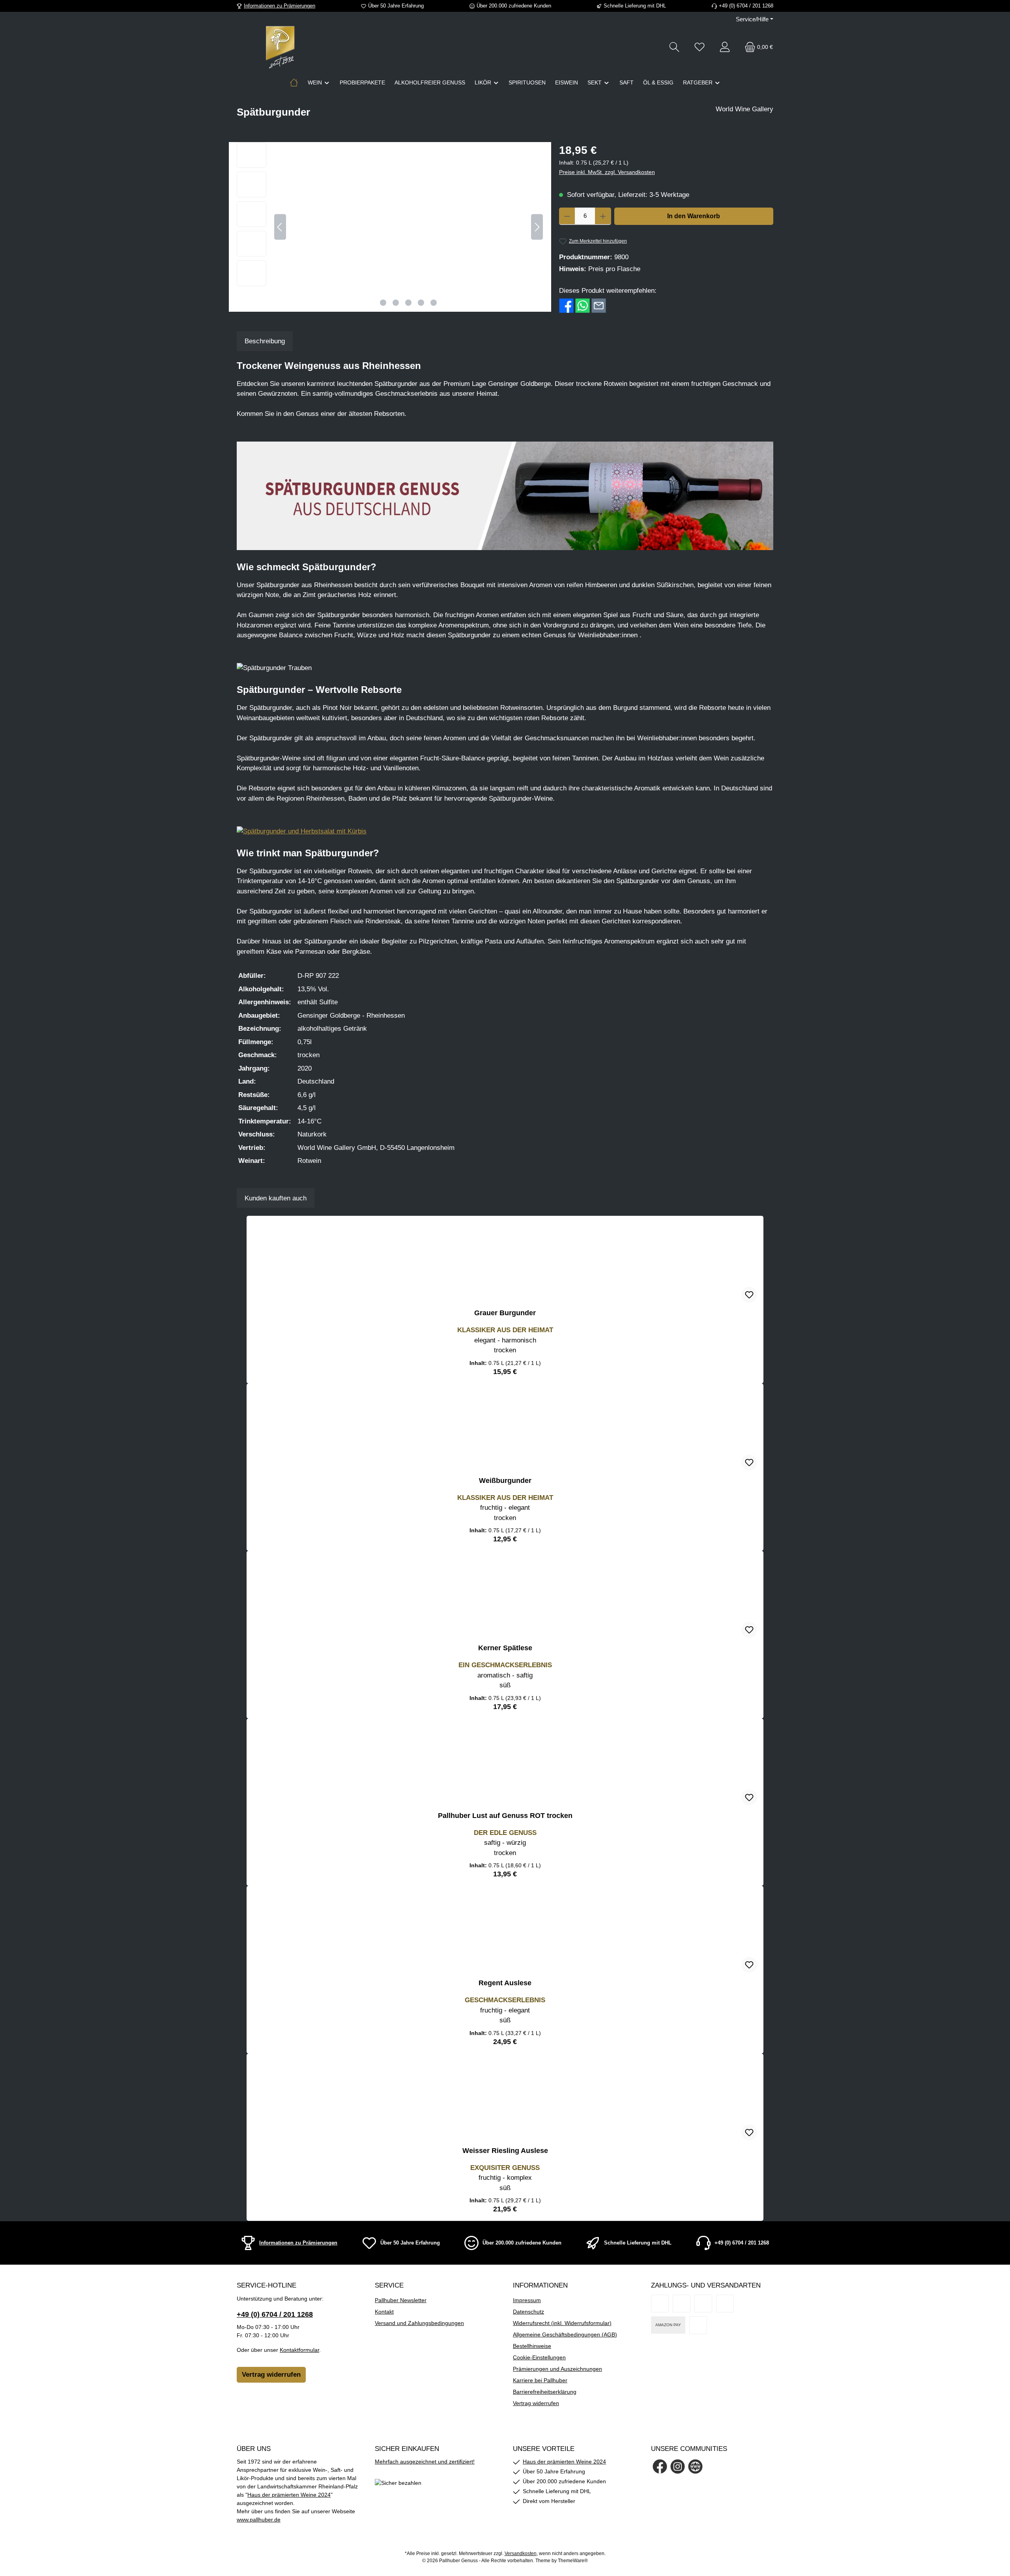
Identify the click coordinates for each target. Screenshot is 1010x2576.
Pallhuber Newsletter (401, 2300)
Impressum (527, 2300)
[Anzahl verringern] (567, 216)
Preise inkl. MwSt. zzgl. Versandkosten (607, 172)
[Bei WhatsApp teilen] (583, 305)
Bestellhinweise (532, 2346)
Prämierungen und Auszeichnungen (557, 2369)
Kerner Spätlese (505, 1648)
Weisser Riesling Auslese (505, 2151)
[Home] (294, 82)
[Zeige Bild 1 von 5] (383, 303)
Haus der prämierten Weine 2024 (289, 2495)
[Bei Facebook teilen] (566, 305)
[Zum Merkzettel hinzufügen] (749, 1295)
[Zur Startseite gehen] (280, 47)
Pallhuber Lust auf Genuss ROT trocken (505, 1816)
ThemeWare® (573, 2561)
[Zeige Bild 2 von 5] (396, 303)
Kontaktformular (299, 2350)
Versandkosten (521, 2554)
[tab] (265, 341)
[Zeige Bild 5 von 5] (434, 303)
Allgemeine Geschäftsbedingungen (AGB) (565, 2334)
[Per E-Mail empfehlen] (599, 305)
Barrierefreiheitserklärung (545, 2392)
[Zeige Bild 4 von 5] (421, 303)
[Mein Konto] (725, 47)
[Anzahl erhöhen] (603, 216)
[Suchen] (674, 47)
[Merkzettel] (700, 47)
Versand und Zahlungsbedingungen (419, 2323)
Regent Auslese (505, 1983)
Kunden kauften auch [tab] (276, 1198)
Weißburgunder (505, 1481)
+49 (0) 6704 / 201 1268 (275, 2314)
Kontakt (384, 2312)
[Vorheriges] (280, 227)
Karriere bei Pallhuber (540, 2380)
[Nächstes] (537, 227)
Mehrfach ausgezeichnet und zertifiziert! (425, 2462)
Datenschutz (528, 2312)
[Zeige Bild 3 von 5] (408, 303)
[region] (390, 227)
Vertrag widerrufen (271, 2375)
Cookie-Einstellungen (539, 2357)
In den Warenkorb (694, 216)
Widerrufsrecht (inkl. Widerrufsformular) (562, 2323)
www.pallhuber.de (259, 2520)
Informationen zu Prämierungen (280, 6)
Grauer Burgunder (505, 1313)
